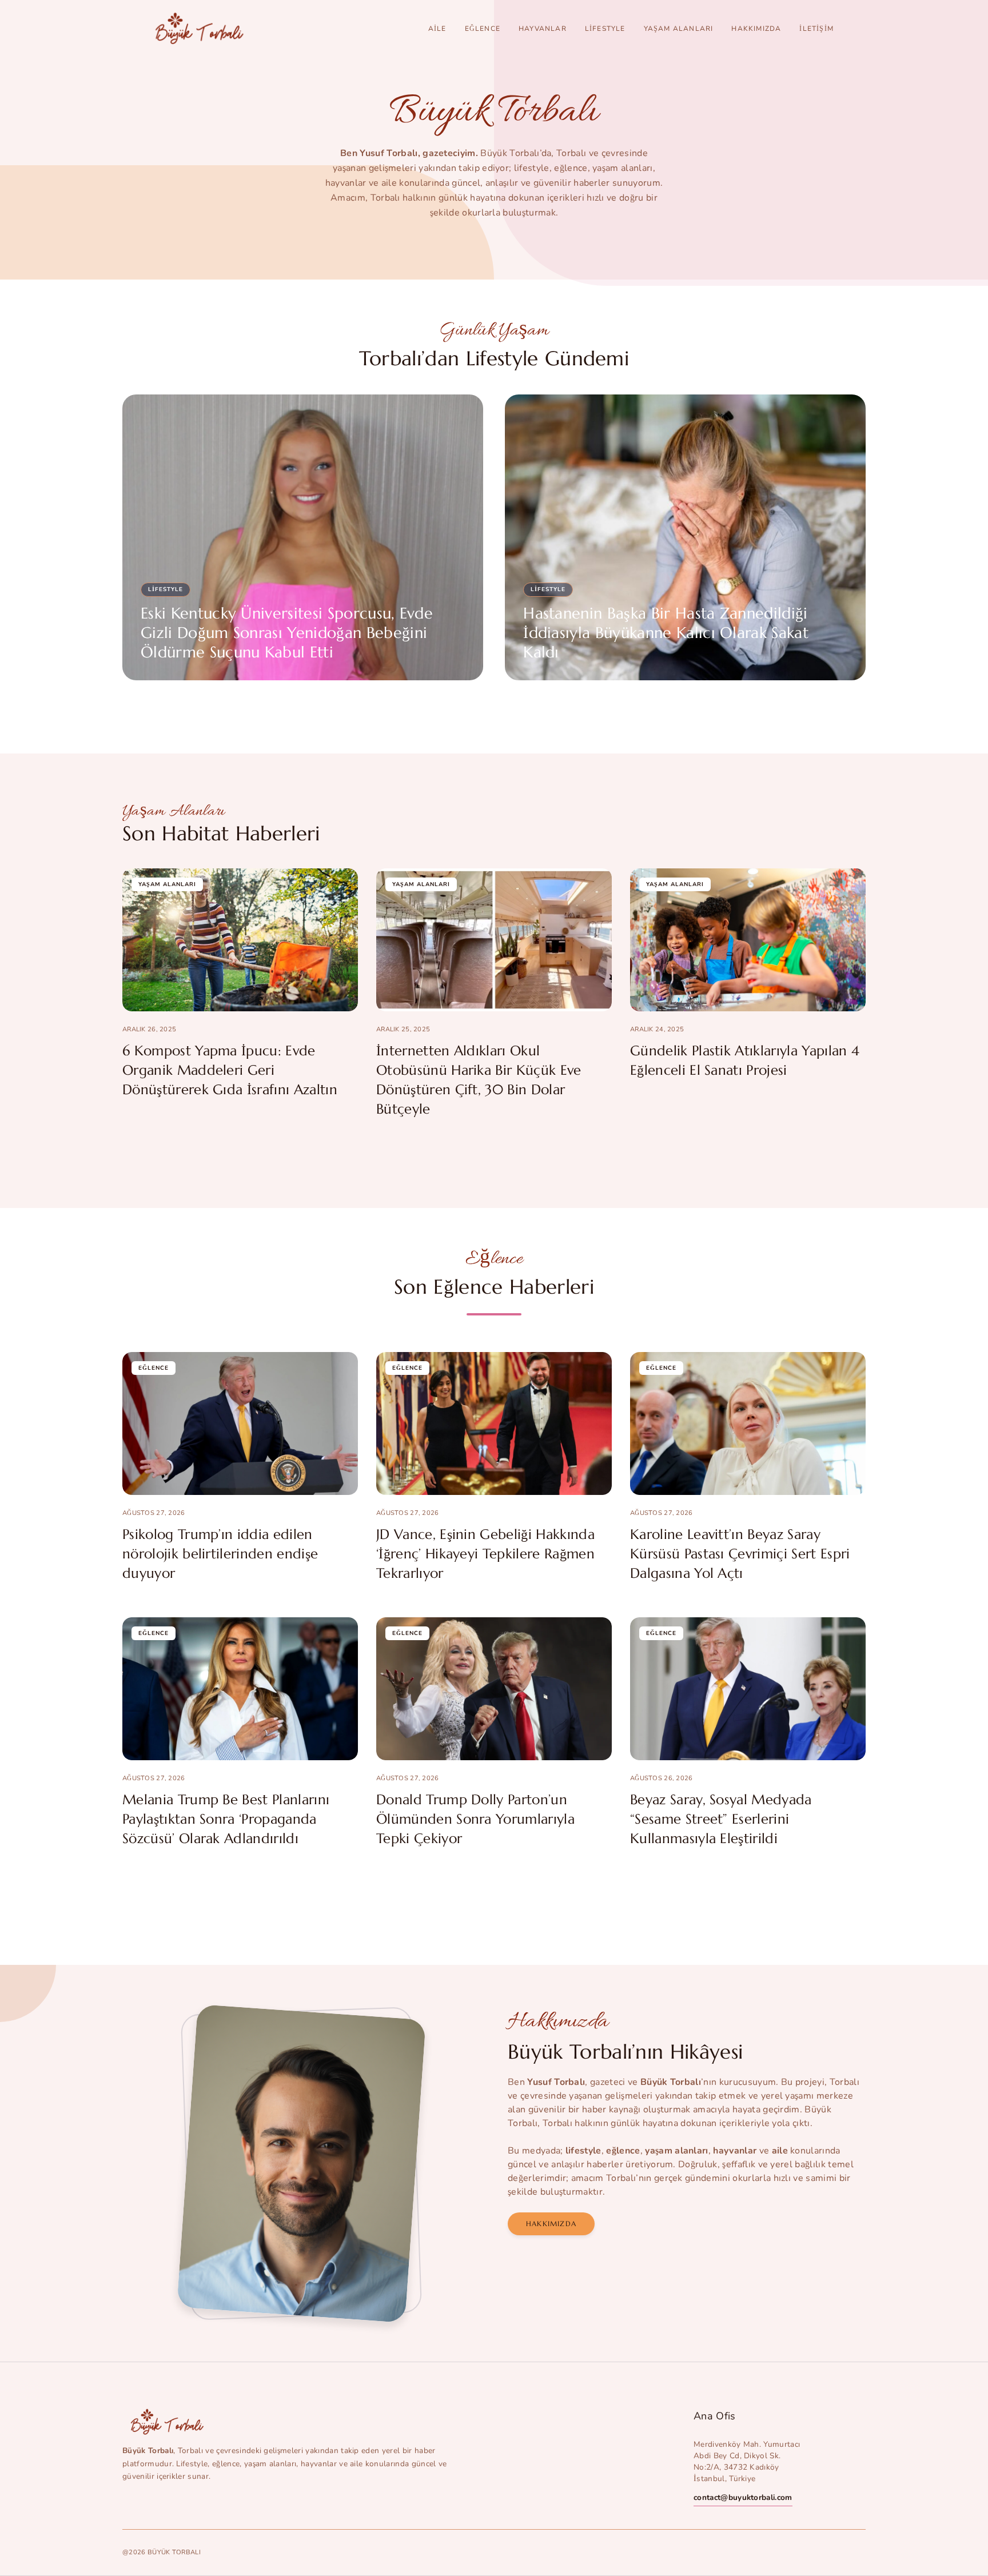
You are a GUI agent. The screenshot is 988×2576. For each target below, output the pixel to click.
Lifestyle (605, 29)
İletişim (816, 29)
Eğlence (483, 29)
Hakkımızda (756, 29)
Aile (437, 29)
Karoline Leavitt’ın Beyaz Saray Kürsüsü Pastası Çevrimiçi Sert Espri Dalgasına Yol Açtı (740, 1554)
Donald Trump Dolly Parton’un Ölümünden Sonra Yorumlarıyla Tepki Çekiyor (475, 1819)
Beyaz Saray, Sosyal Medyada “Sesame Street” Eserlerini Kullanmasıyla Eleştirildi (721, 1819)
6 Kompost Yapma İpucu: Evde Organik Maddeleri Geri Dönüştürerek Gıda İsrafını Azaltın (230, 1070)
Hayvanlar (543, 29)
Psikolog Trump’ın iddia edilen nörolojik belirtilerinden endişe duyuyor (220, 1554)
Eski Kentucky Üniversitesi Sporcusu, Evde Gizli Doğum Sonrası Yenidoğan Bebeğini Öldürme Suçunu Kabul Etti (287, 633)
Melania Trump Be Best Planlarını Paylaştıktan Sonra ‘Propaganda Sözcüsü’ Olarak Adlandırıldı (226, 1819)
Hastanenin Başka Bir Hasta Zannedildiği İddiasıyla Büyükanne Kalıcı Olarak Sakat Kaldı (666, 633)
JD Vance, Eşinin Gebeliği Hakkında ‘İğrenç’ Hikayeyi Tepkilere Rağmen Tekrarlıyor (485, 1554)
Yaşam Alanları (679, 29)
